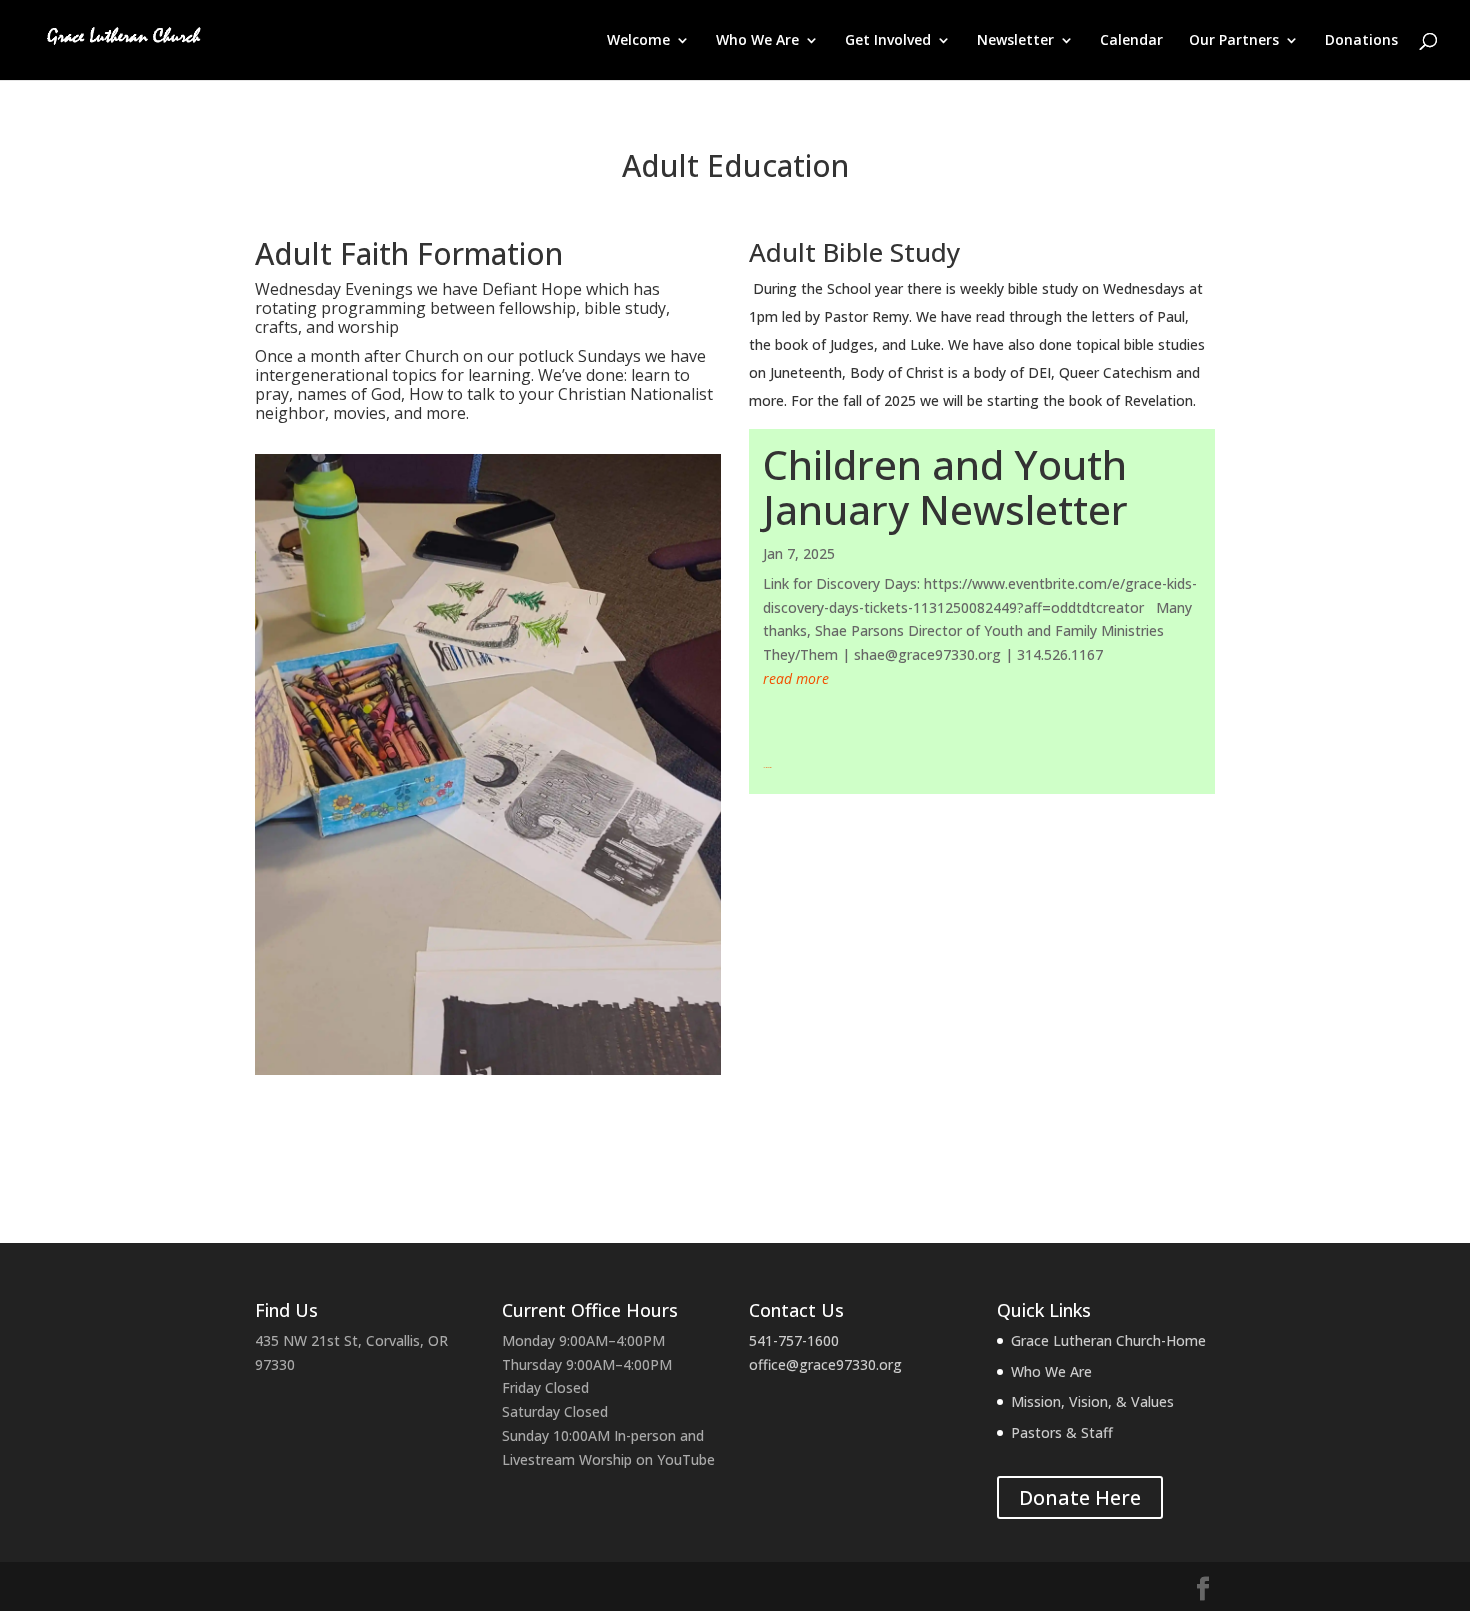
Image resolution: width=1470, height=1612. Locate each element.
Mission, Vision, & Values (1092, 1401)
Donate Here (1080, 1497)
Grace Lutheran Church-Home (1108, 1340)
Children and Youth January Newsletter (945, 486)
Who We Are (757, 41)
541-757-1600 (794, 1340)
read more (796, 678)
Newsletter (1015, 41)
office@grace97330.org (825, 1364)
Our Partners (1234, 41)
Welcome (638, 41)
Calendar (1131, 41)
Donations (1361, 41)
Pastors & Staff (1062, 1432)
